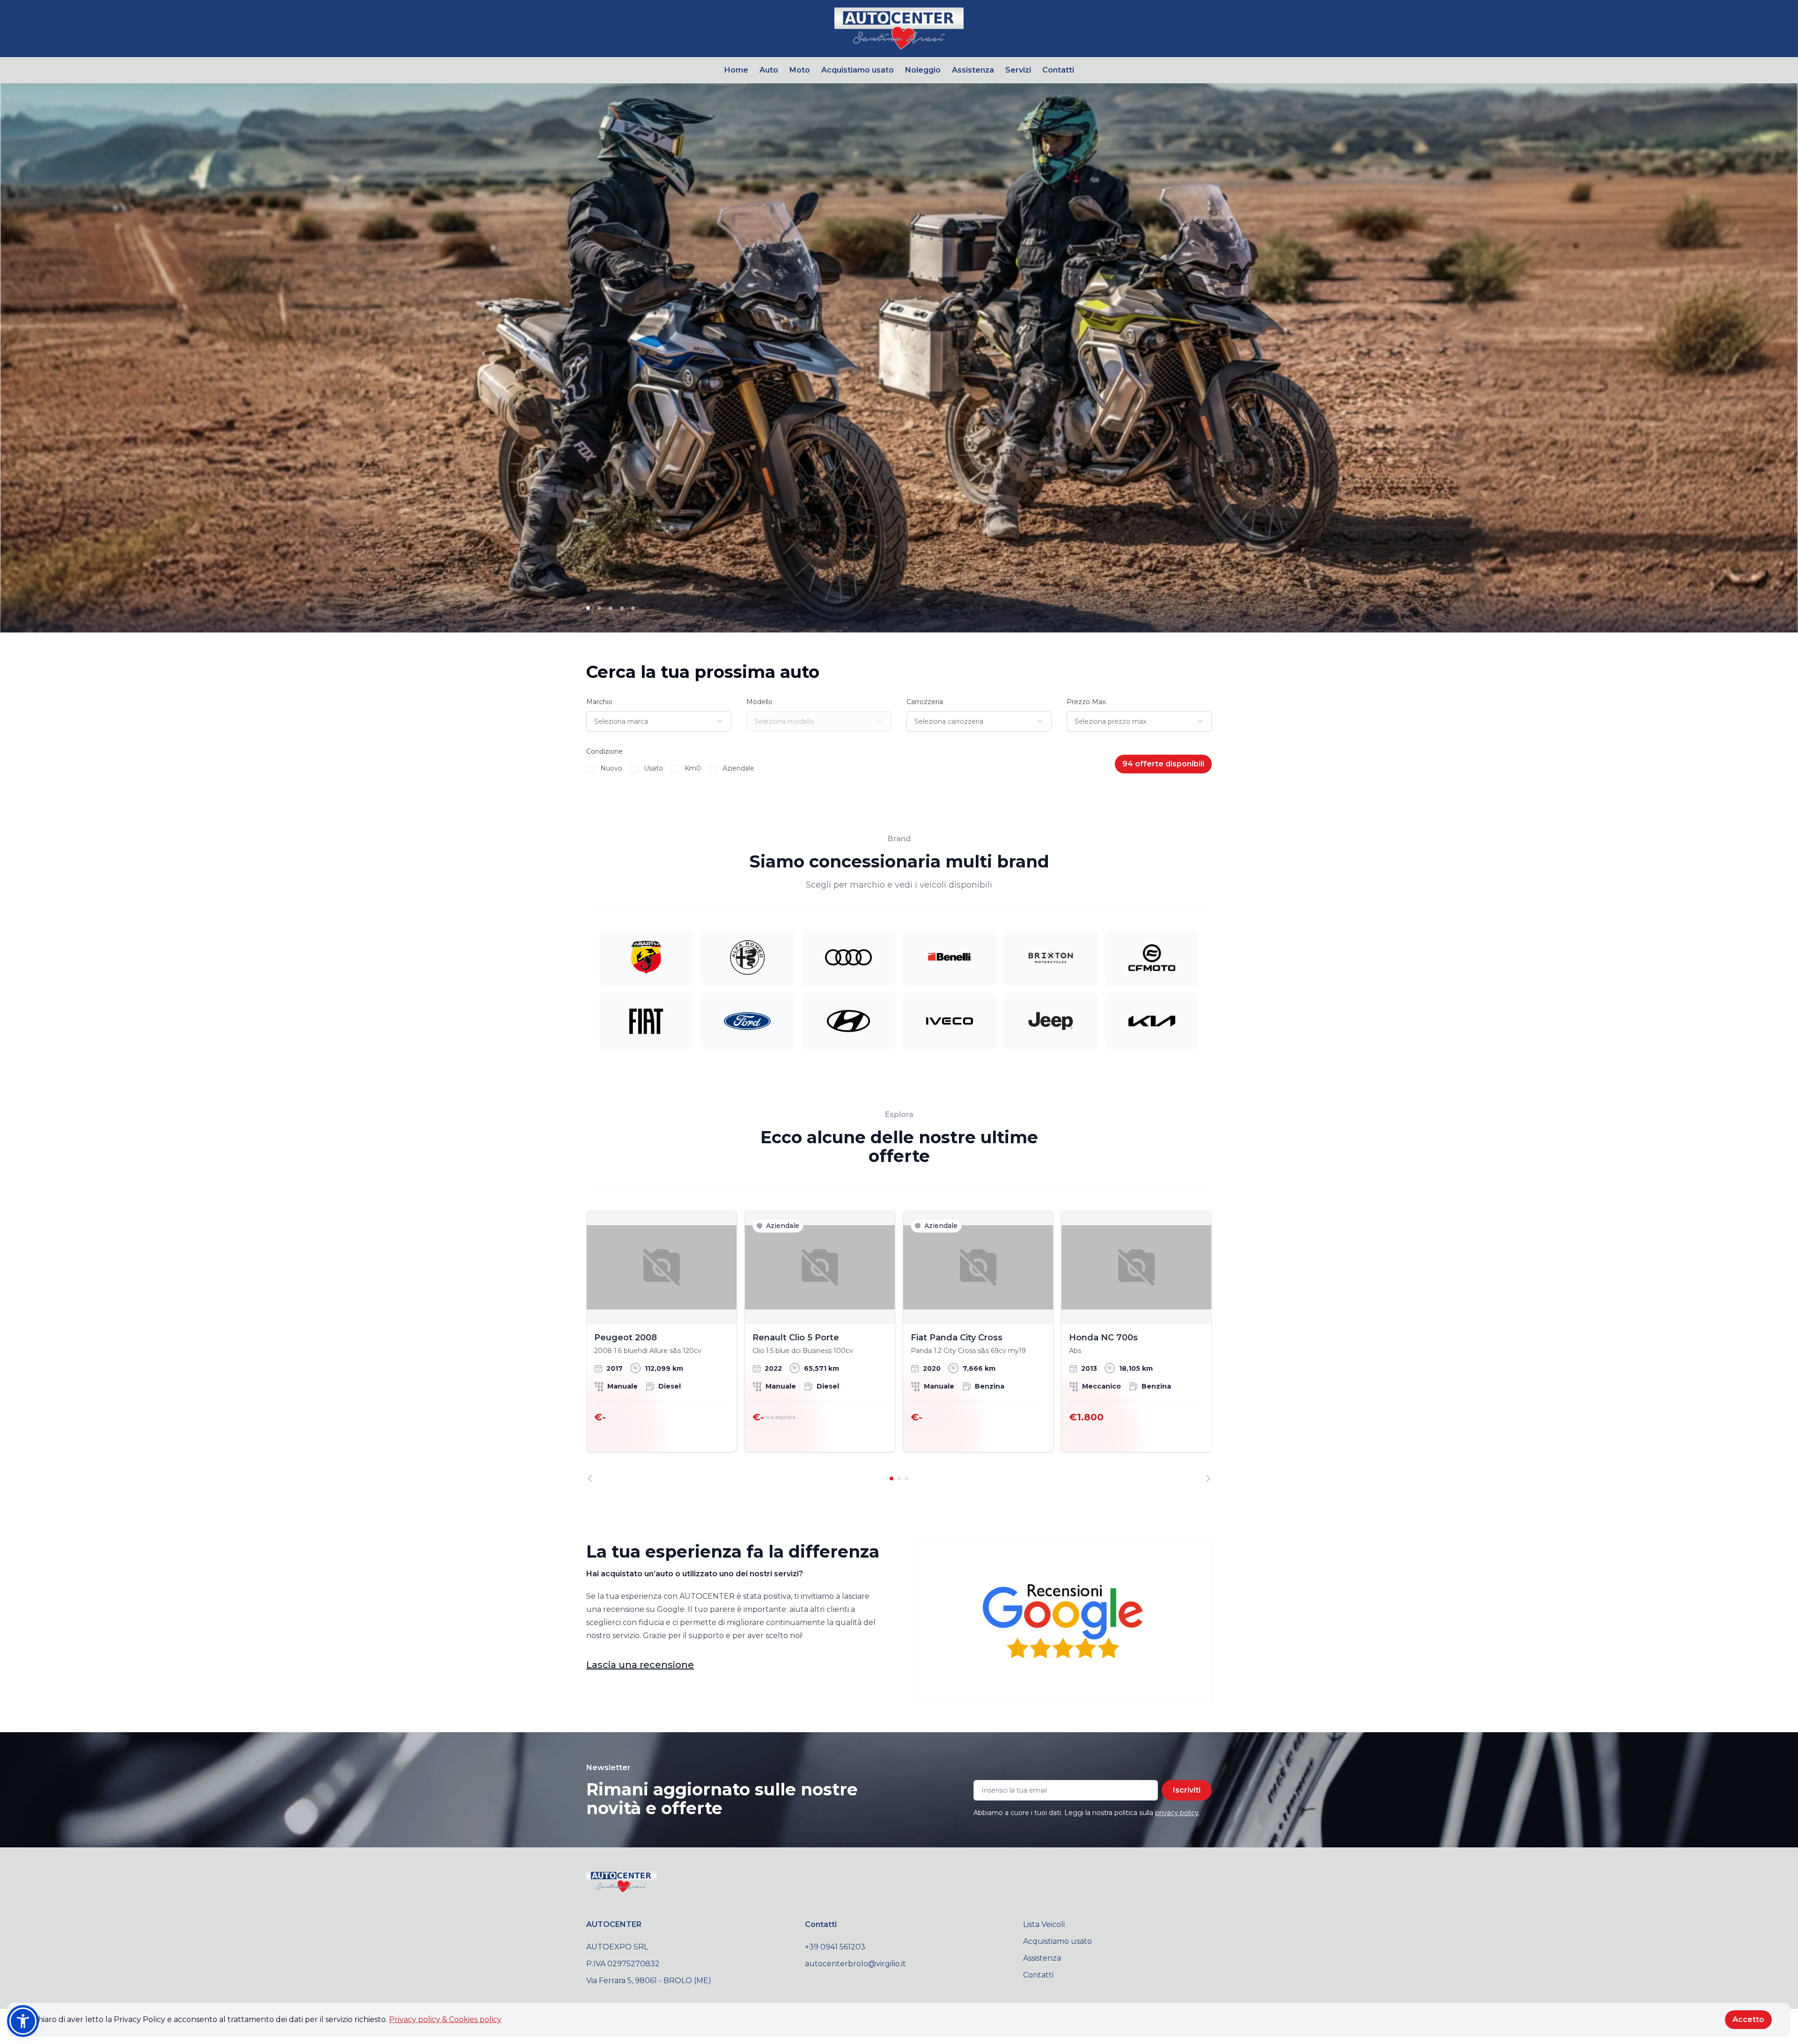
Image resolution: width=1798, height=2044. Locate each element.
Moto (800, 70)
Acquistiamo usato (858, 70)
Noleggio (923, 70)
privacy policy (1177, 1813)
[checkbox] (590, 769)
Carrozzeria (925, 702)
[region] (899, 1346)
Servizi (1018, 70)
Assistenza (973, 70)
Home (736, 70)
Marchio (599, 702)
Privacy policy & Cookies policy (445, 2019)
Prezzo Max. (1087, 702)
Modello (759, 702)
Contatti (1058, 70)
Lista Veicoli (1044, 1924)
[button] (23, 2021)
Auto (769, 70)
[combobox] (659, 721)
